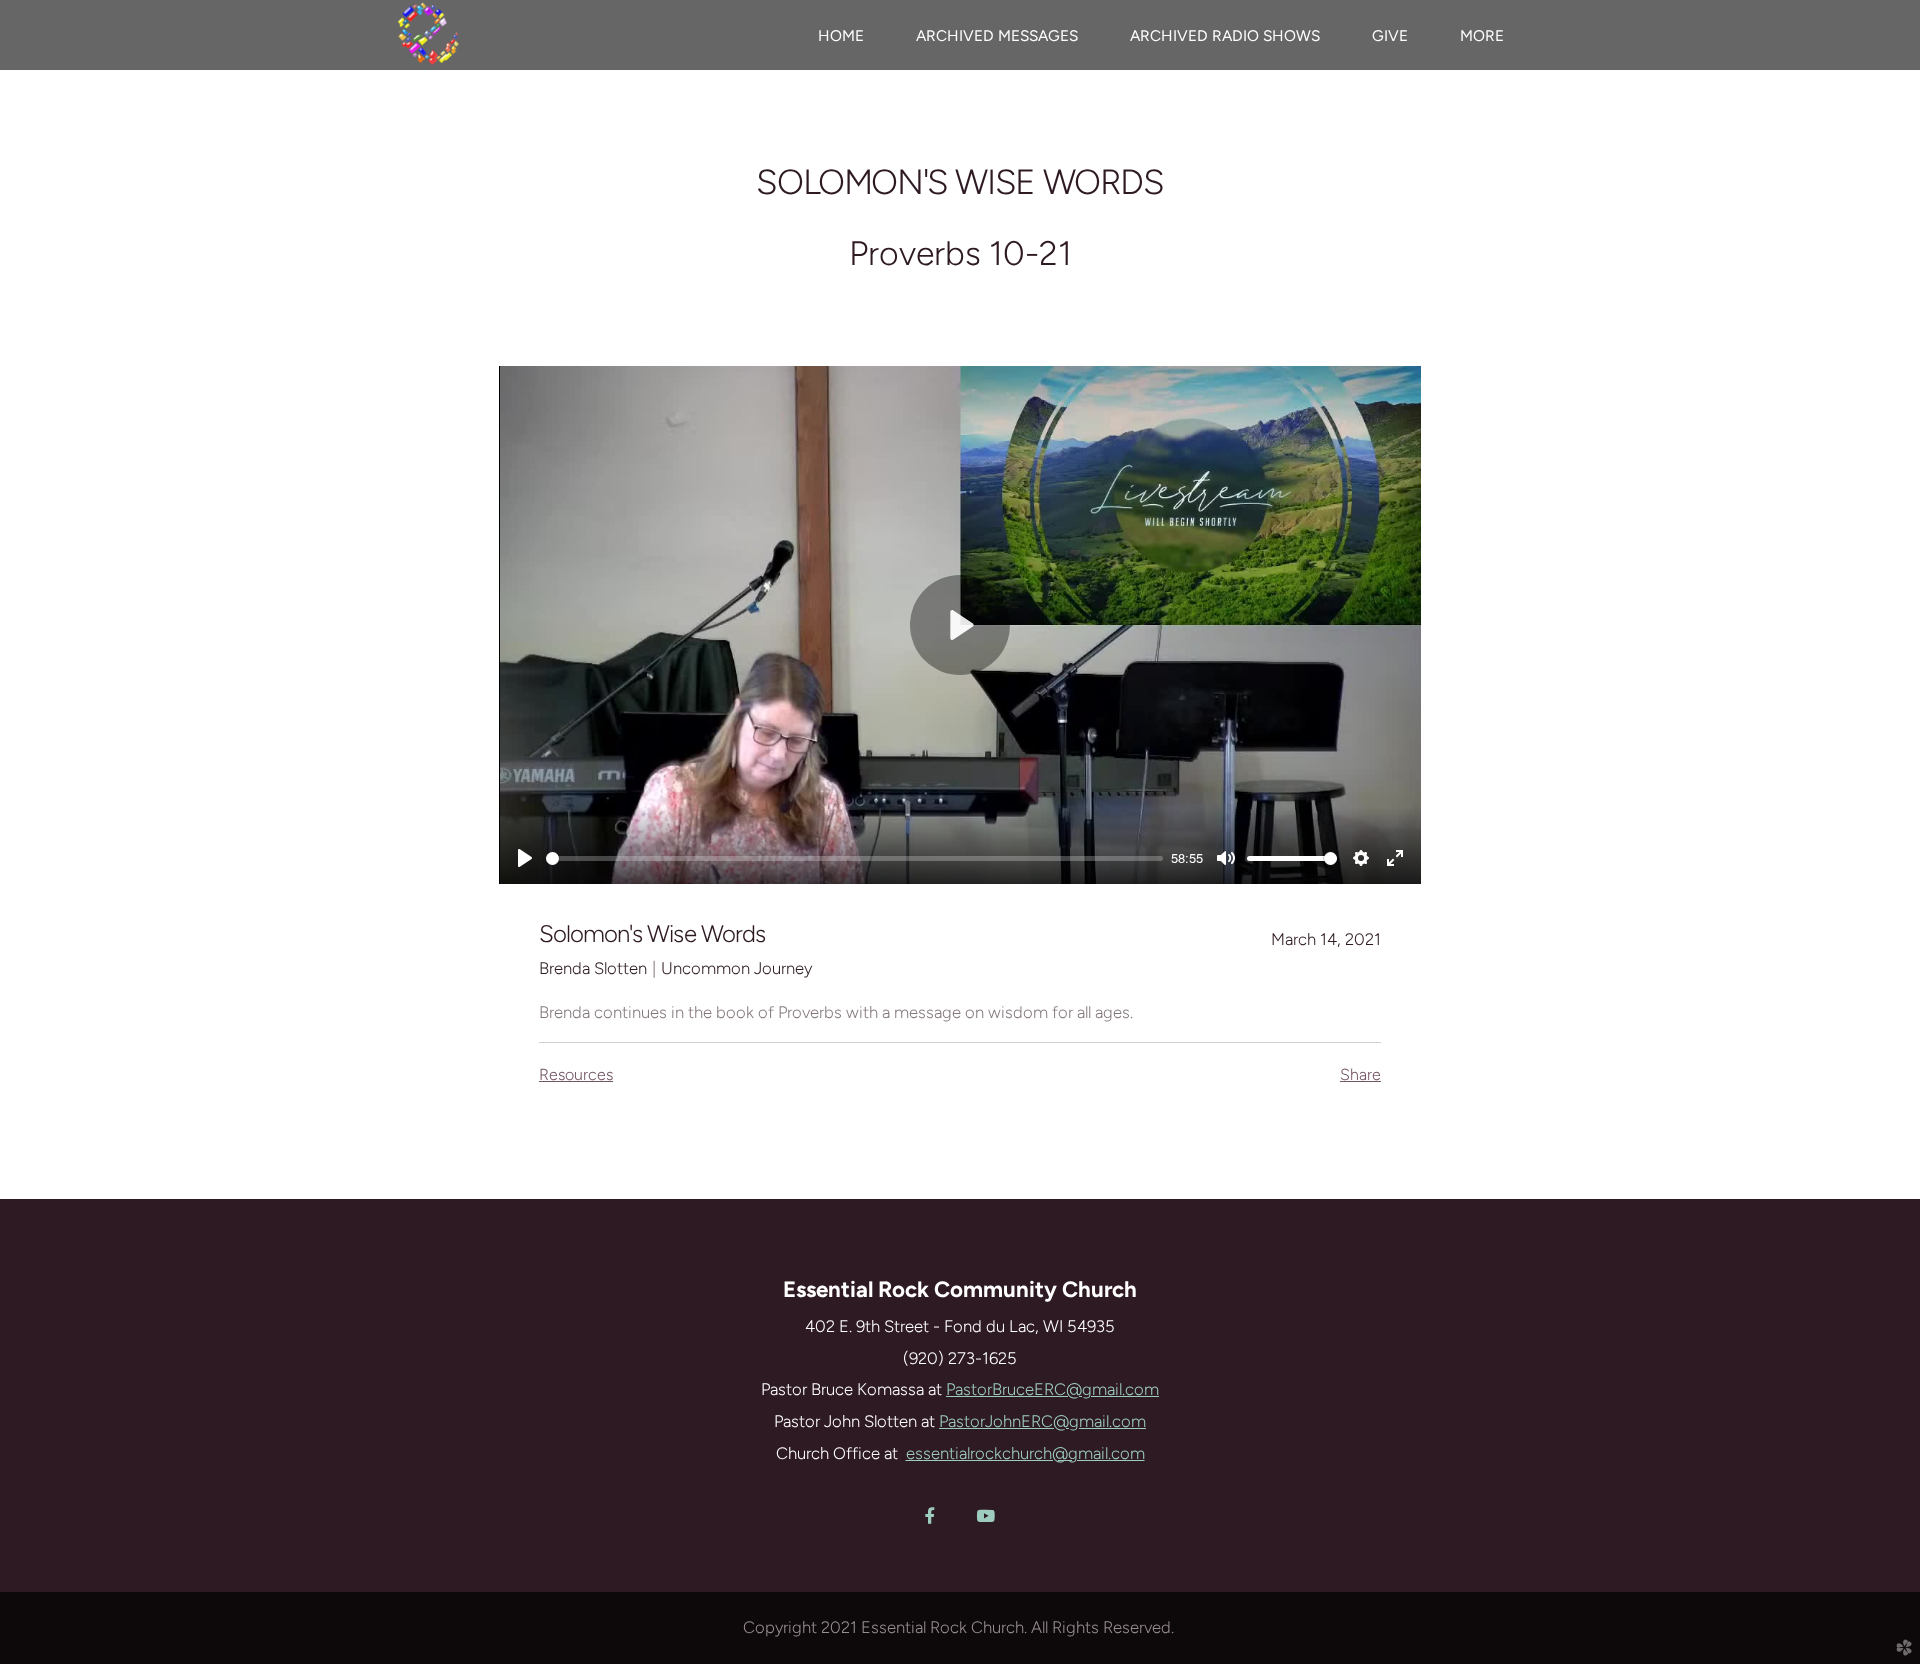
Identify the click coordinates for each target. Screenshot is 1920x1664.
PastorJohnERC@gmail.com (1042, 1421)
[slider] (854, 858)
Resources (576, 1074)
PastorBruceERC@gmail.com (1052, 1389)
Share (1360, 1074)
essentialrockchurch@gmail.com (1025, 1453)
